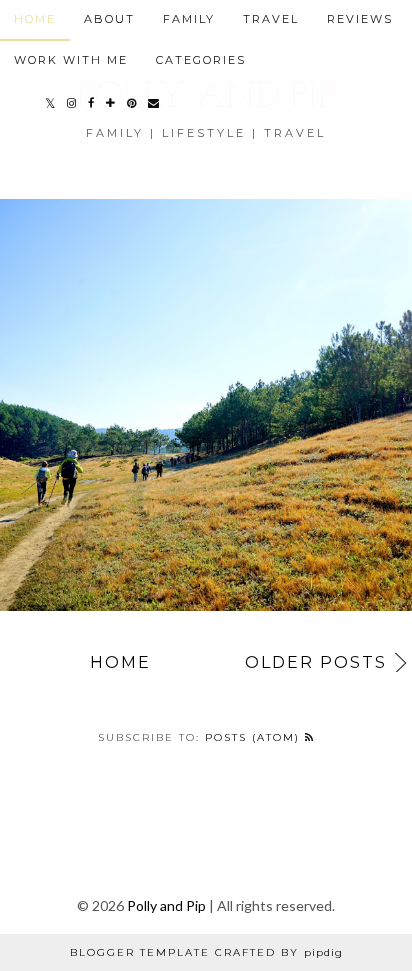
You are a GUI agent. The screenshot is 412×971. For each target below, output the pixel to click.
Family (189, 19)
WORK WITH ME (71, 60)
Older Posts (316, 662)
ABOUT (109, 19)
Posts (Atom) (255, 737)
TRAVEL (271, 19)
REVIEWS (360, 19)
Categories (201, 60)
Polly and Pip (166, 905)
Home (120, 662)
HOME (35, 19)
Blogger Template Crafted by (206, 952)
